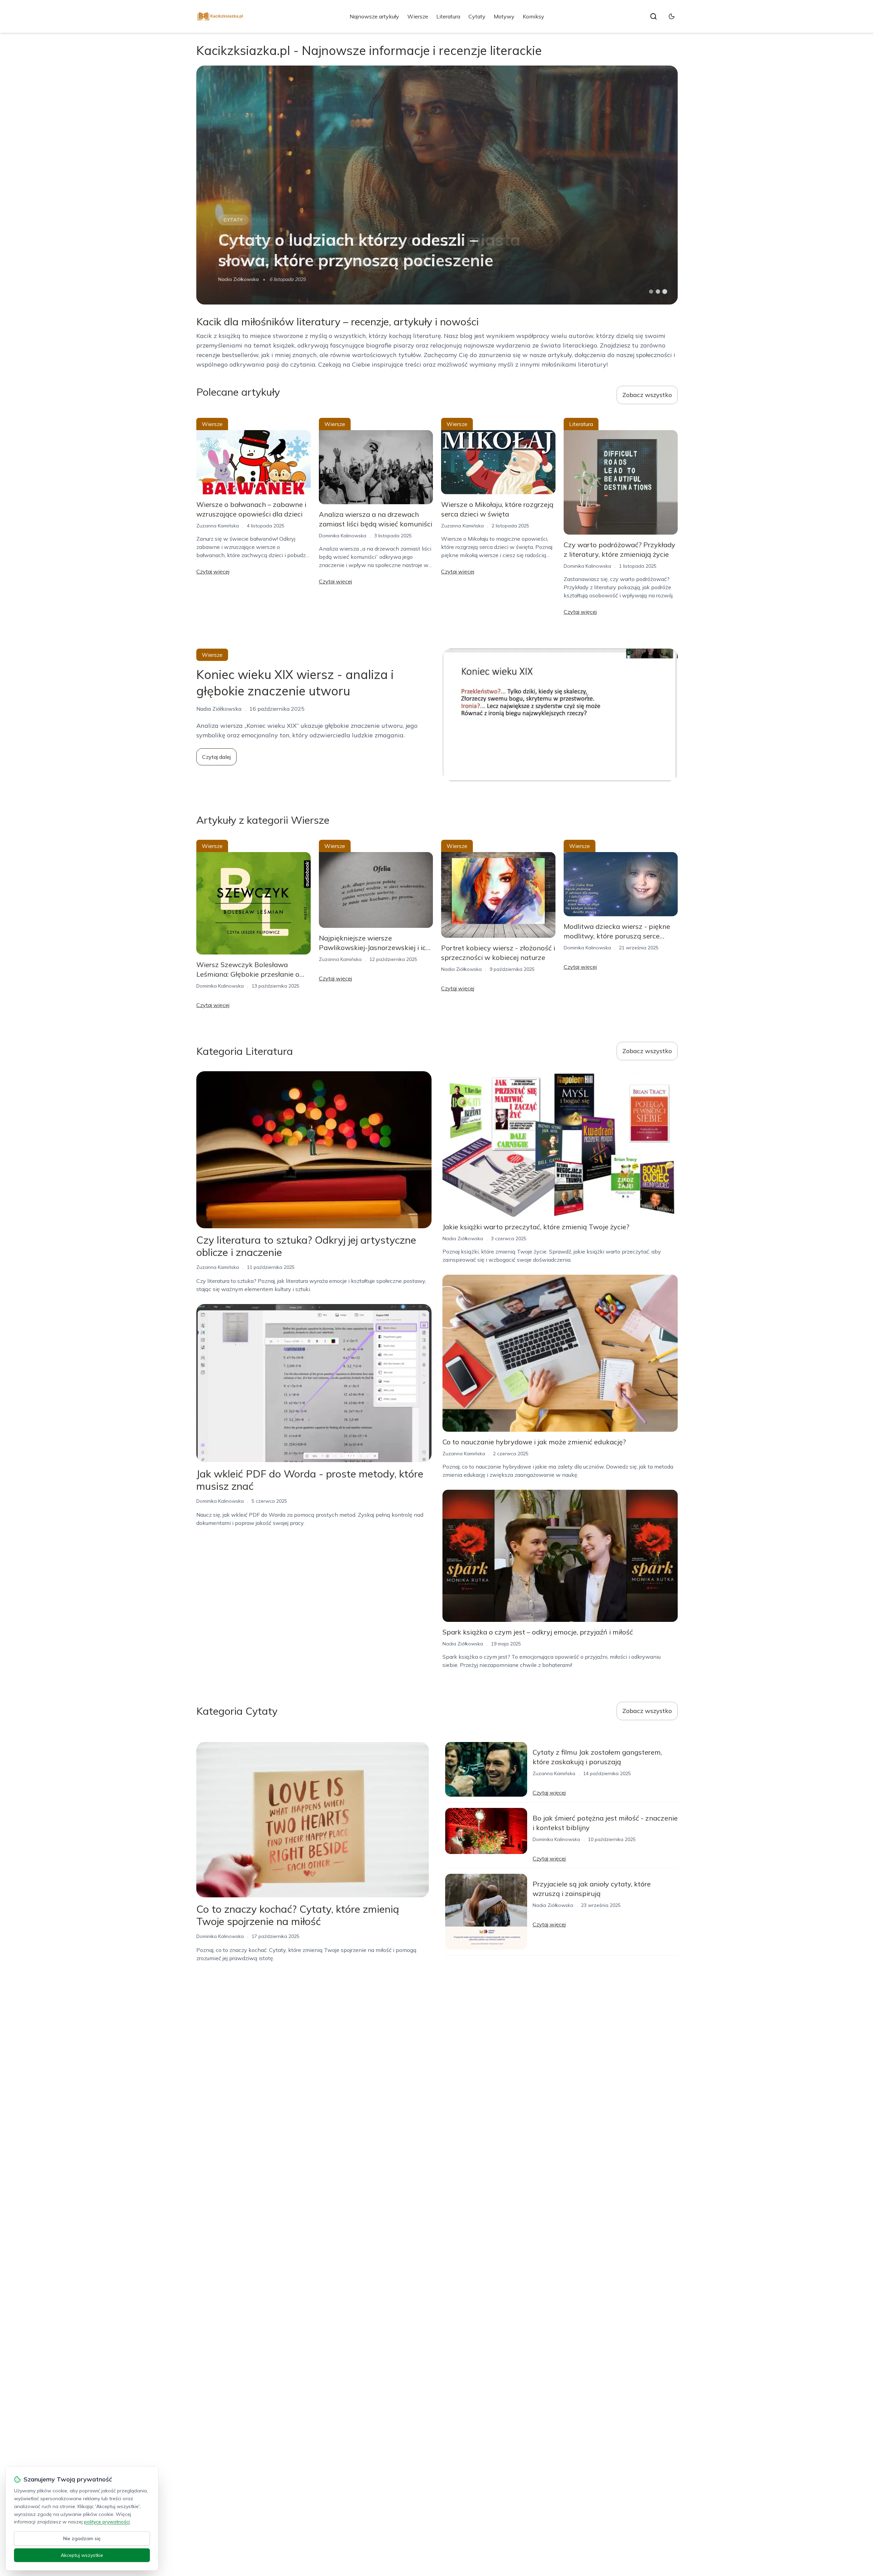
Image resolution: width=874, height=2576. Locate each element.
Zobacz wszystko (647, 395)
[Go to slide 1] (651, 292)
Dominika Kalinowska (343, 536)
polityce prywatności (107, 2522)
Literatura (448, 16)
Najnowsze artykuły (374, 16)
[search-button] (653, 16)
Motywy (504, 16)
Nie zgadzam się (82, 2538)
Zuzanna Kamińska (218, 526)
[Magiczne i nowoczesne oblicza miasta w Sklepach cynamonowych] (437, 185)
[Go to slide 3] (665, 292)
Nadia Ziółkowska (238, 279)
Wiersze (418, 16)
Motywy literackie (250, 220)
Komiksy (533, 16)
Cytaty (477, 16)
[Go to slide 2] (658, 292)
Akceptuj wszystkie (82, 2555)
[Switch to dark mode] (672, 16)
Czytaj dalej (216, 757)
